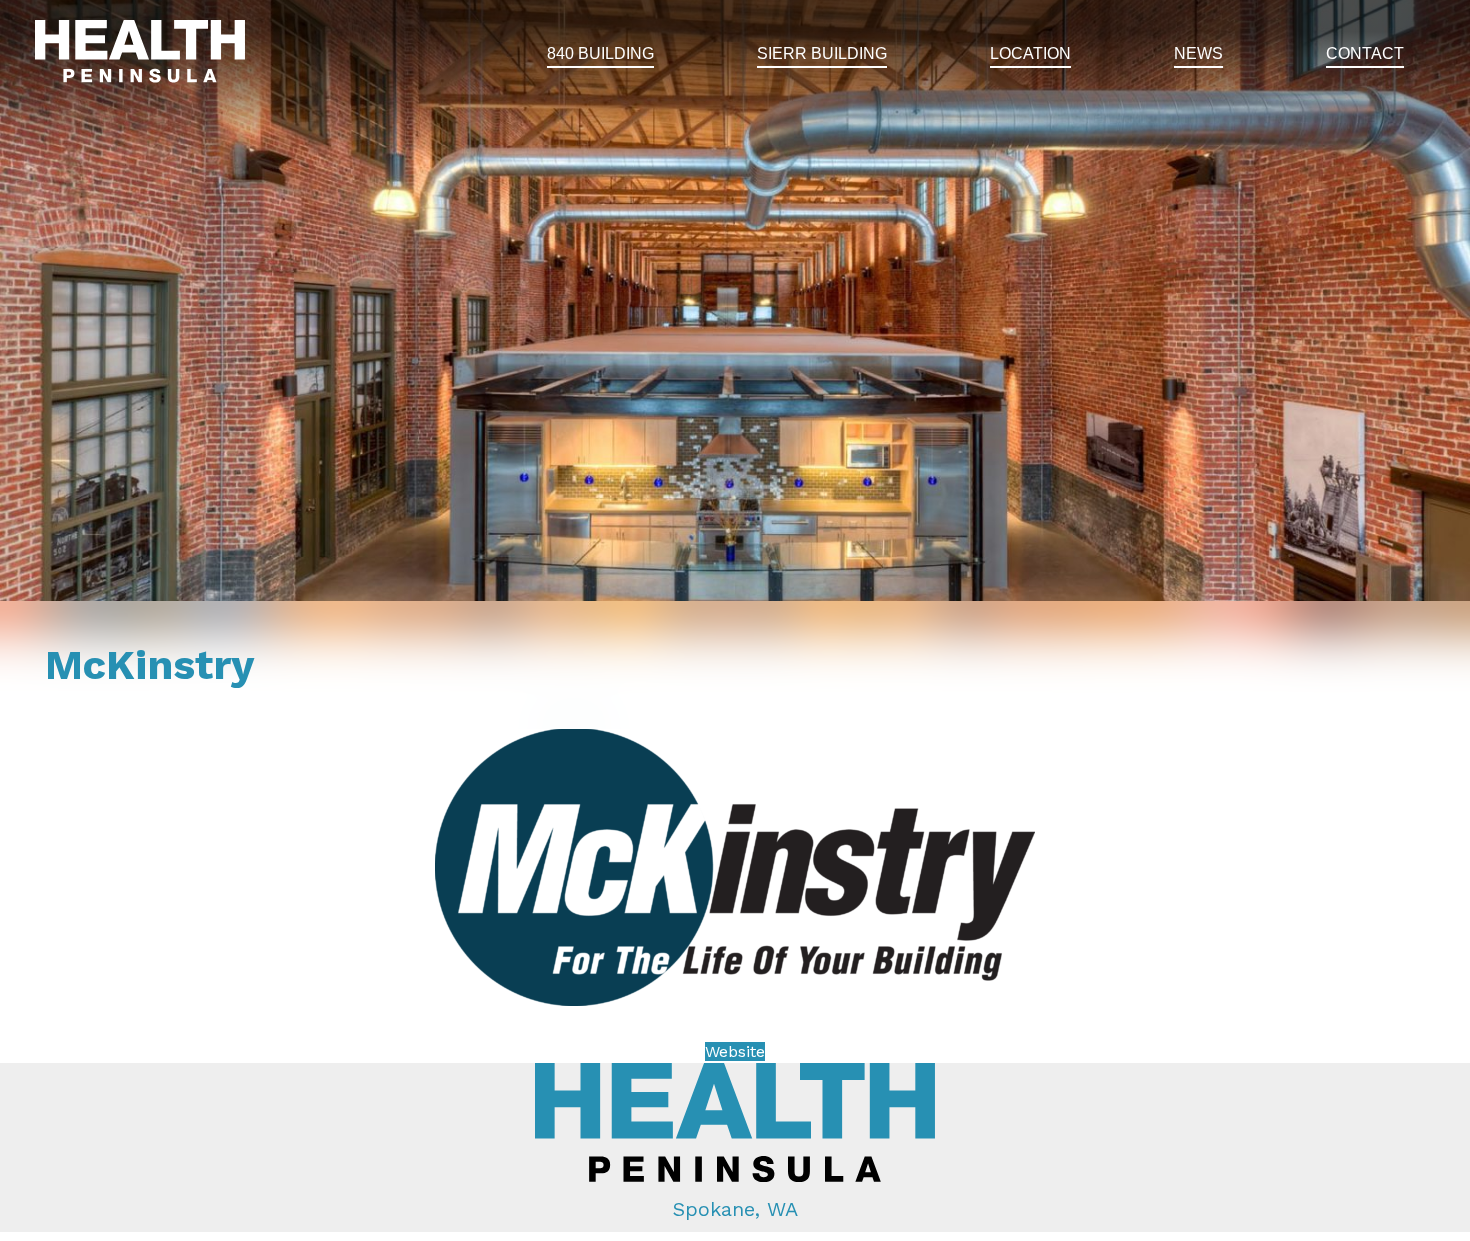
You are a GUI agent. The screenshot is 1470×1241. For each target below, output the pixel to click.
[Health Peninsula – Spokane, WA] (140, 54)
